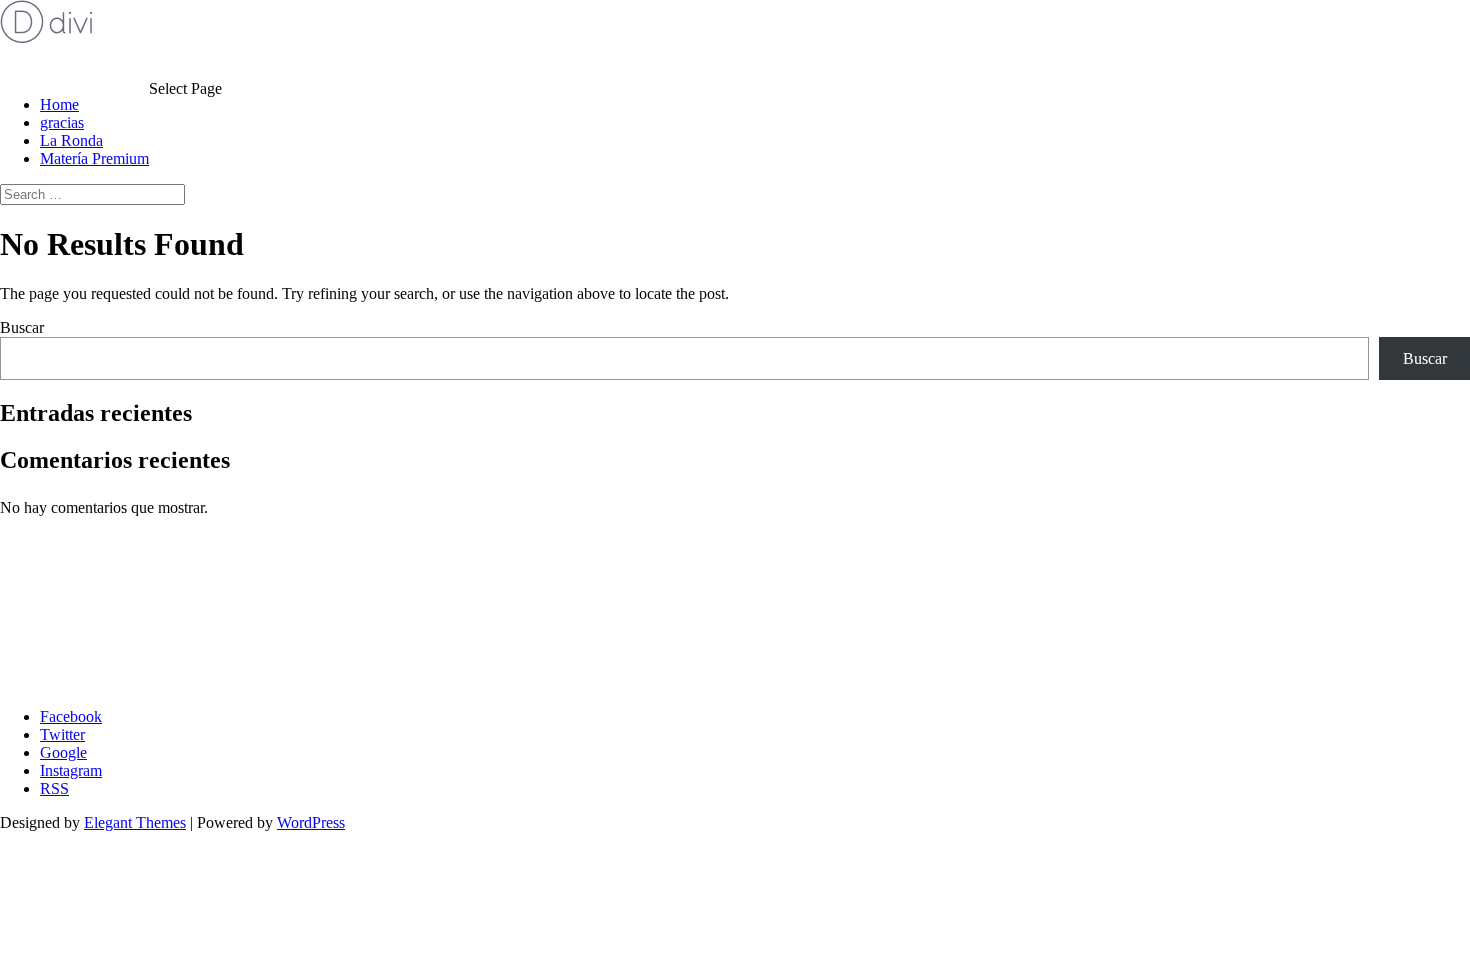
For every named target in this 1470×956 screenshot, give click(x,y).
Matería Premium (94, 158)
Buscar (22, 327)
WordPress (311, 822)
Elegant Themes (135, 822)
